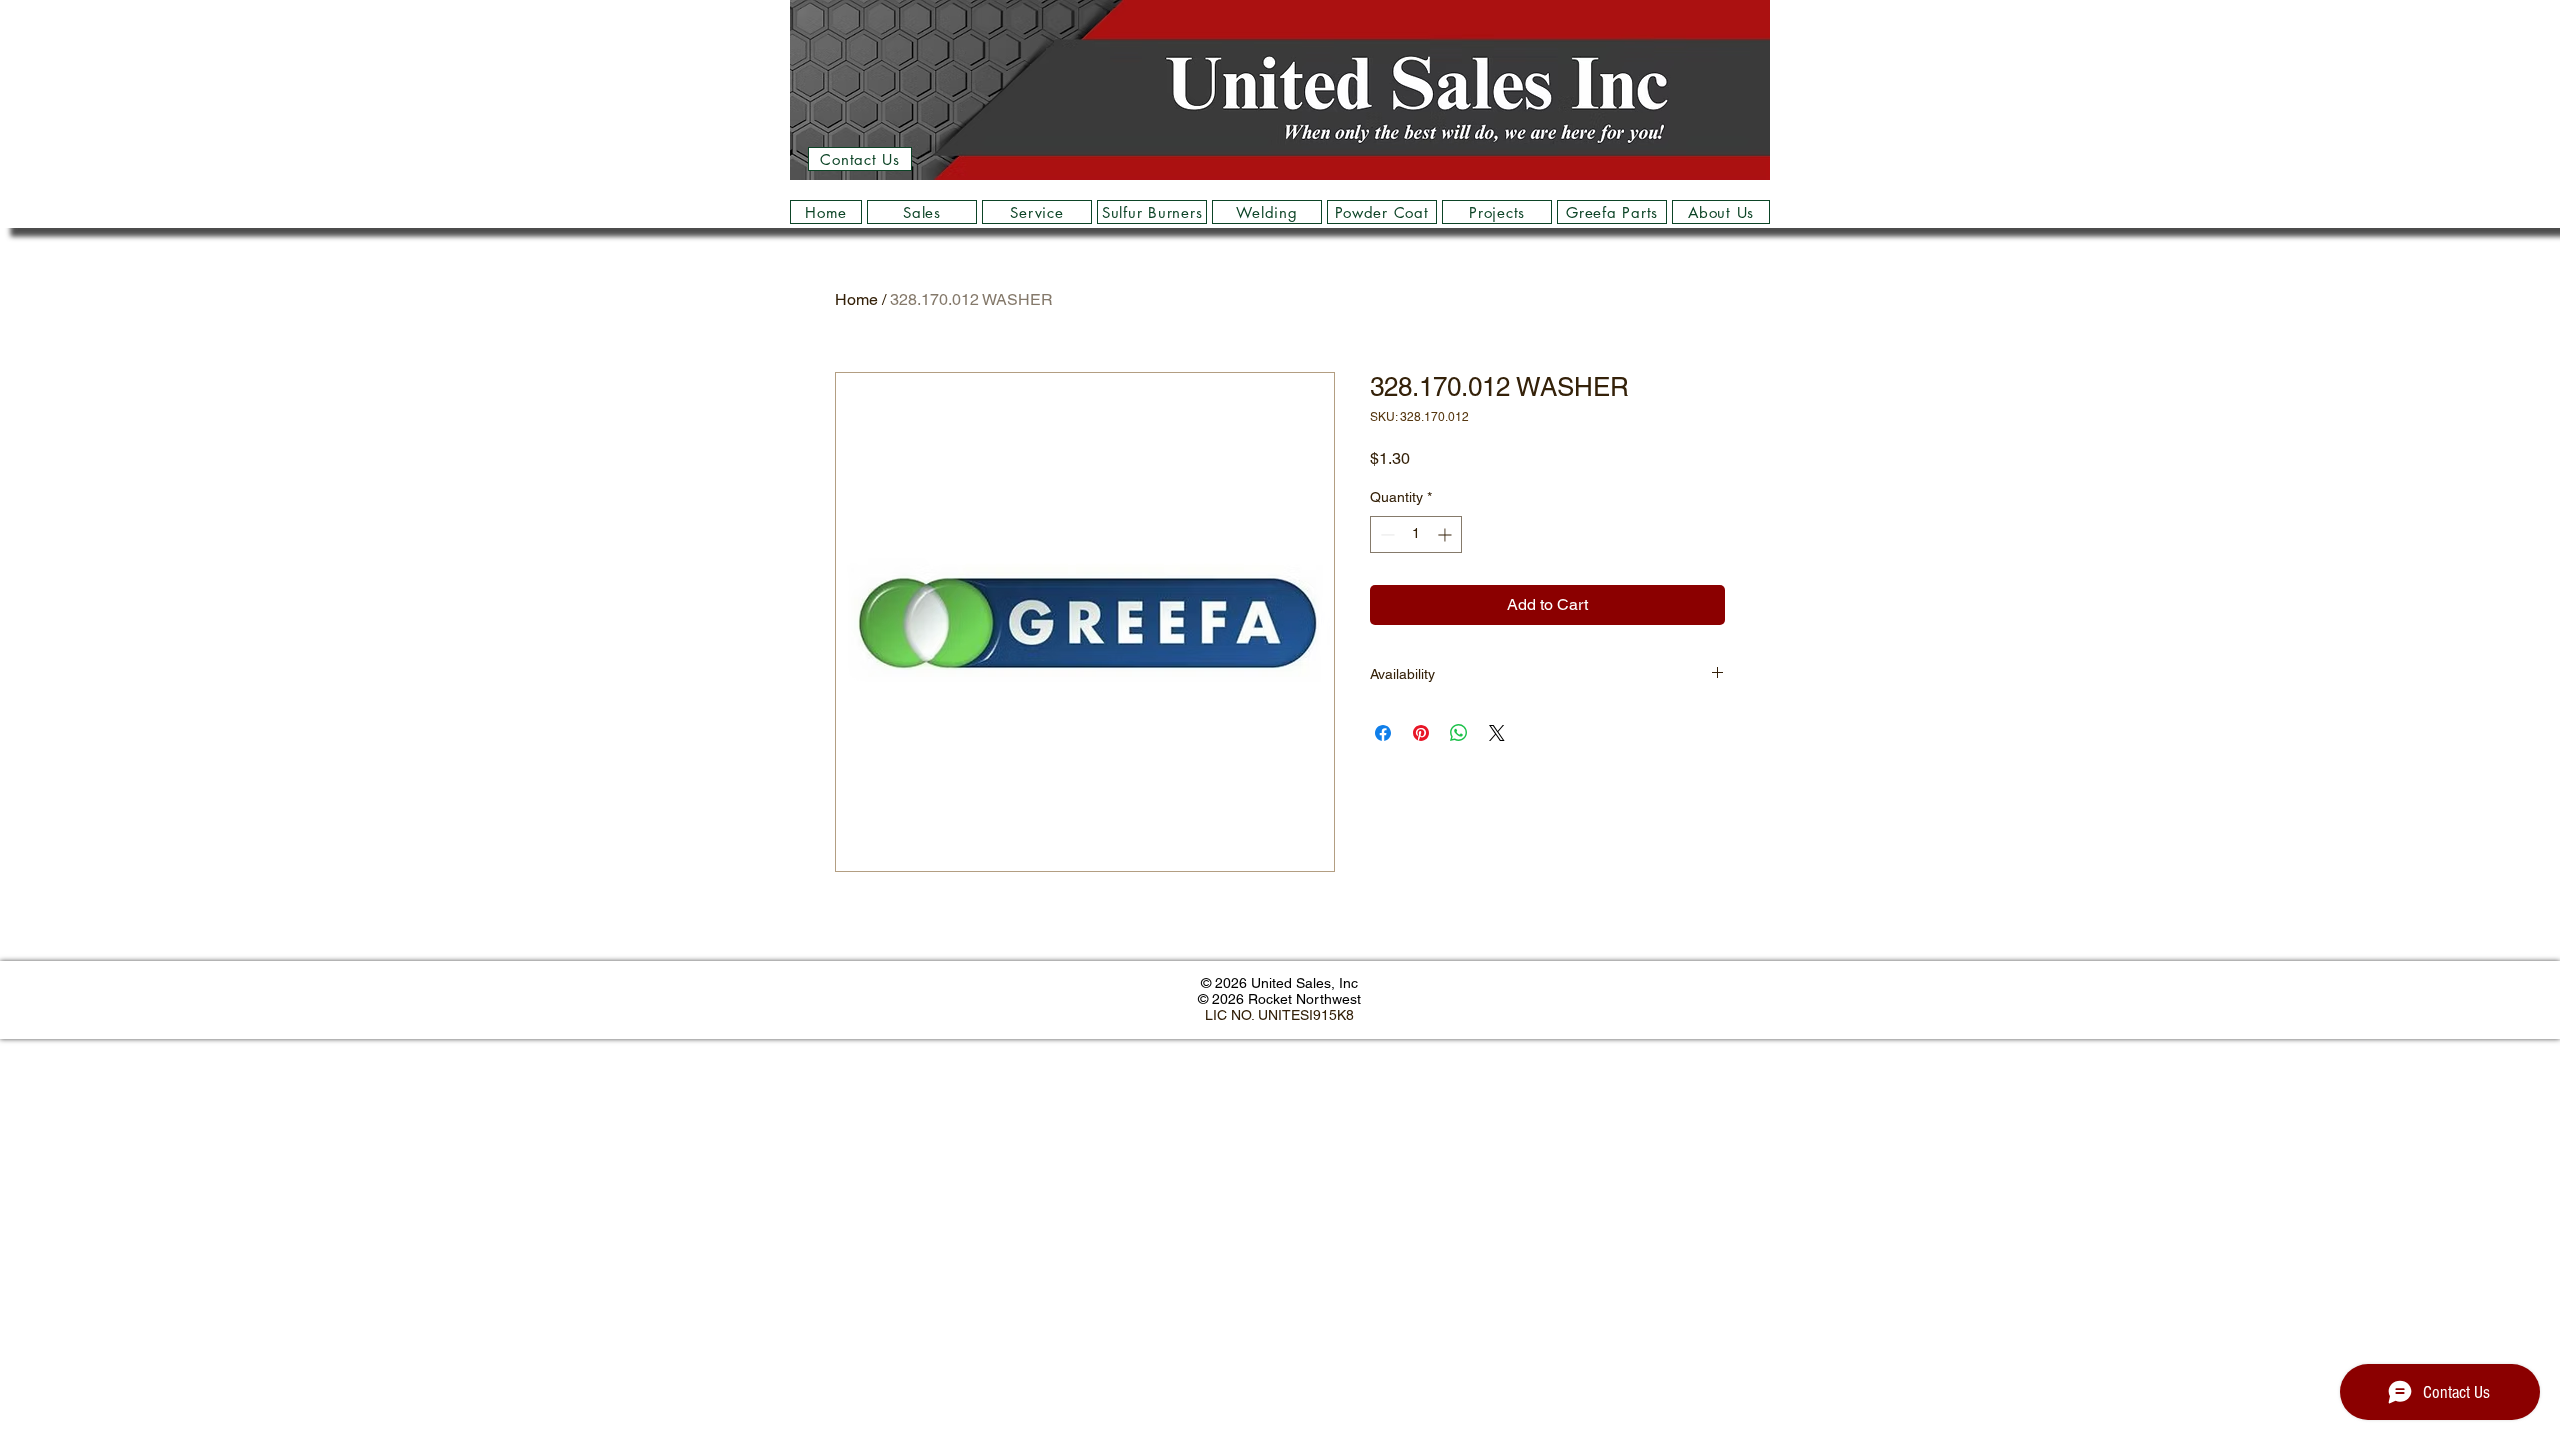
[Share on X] (1497, 733)
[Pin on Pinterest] (1421, 733)
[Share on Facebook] (1383, 733)
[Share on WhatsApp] (1459, 733)
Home (856, 299)
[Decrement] (1385, 534)
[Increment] (1446, 534)
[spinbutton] (1416, 534)
